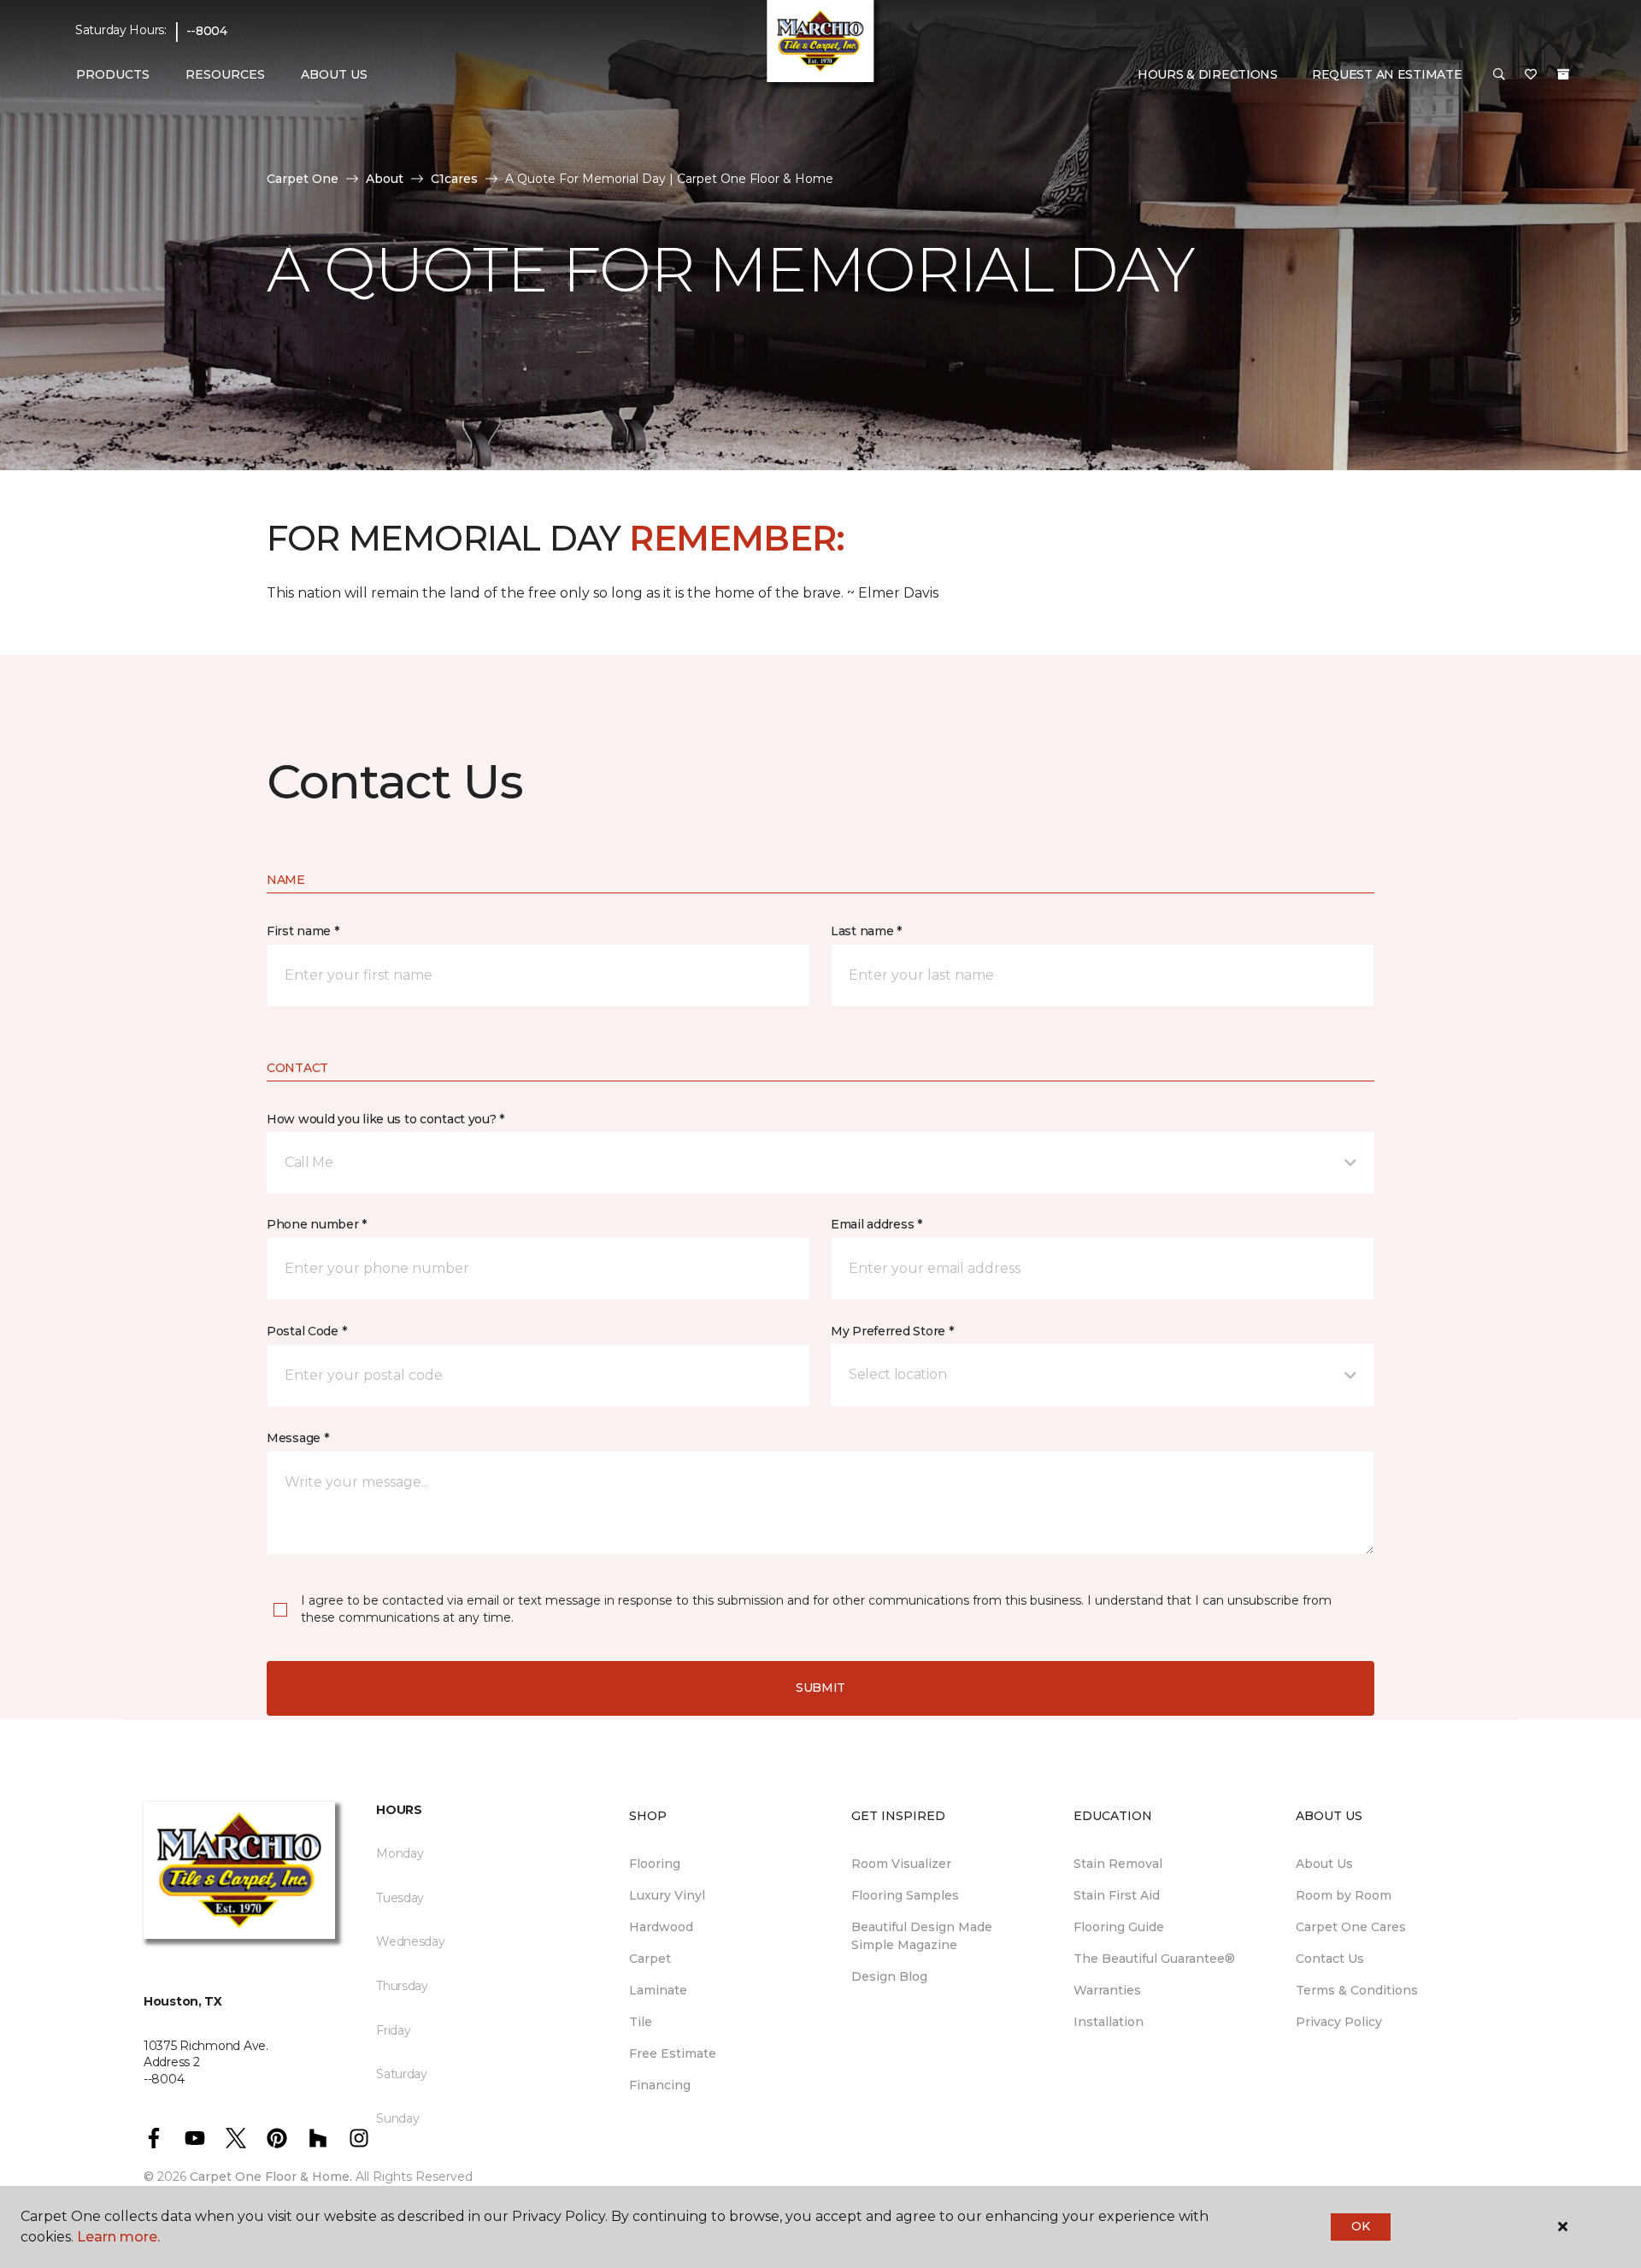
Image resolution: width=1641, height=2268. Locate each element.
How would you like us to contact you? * (385, 1119)
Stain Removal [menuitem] (1118, 1864)
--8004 (207, 31)
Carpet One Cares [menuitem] (1351, 1927)
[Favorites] (1531, 75)
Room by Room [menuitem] (1344, 1895)
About (385, 179)
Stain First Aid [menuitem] (1117, 1895)
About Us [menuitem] (1324, 1864)
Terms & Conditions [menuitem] (1357, 1990)
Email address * (876, 1224)
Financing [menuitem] (660, 2085)
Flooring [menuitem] (655, 1864)
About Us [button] (334, 74)
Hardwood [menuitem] (661, 1927)
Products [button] (113, 74)
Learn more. (118, 2237)
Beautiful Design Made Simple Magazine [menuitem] (922, 1936)
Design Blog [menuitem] (889, 1976)
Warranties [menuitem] (1107, 1990)
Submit (820, 1688)
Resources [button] (225, 74)
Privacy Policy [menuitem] (1339, 2022)
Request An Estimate (1387, 74)
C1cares (454, 179)
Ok (1360, 2226)
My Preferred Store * (892, 1331)
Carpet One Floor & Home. (271, 2177)
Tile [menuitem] (641, 2022)
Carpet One (303, 179)
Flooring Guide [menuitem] (1119, 1927)
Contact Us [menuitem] (1330, 1959)
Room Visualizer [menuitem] (901, 1864)
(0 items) (1563, 74)
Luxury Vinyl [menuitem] (667, 1895)
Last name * (866, 931)
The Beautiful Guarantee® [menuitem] (1154, 1959)
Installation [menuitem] (1109, 2022)
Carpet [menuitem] (650, 1959)
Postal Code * (306, 1331)
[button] (1499, 75)
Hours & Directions (1208, 74)
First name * (303, 931)
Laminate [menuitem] (658, 1990)
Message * (297, 1438)
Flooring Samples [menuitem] (905, 1895)
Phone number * (317, 1224)
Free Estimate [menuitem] (673, 2053)
